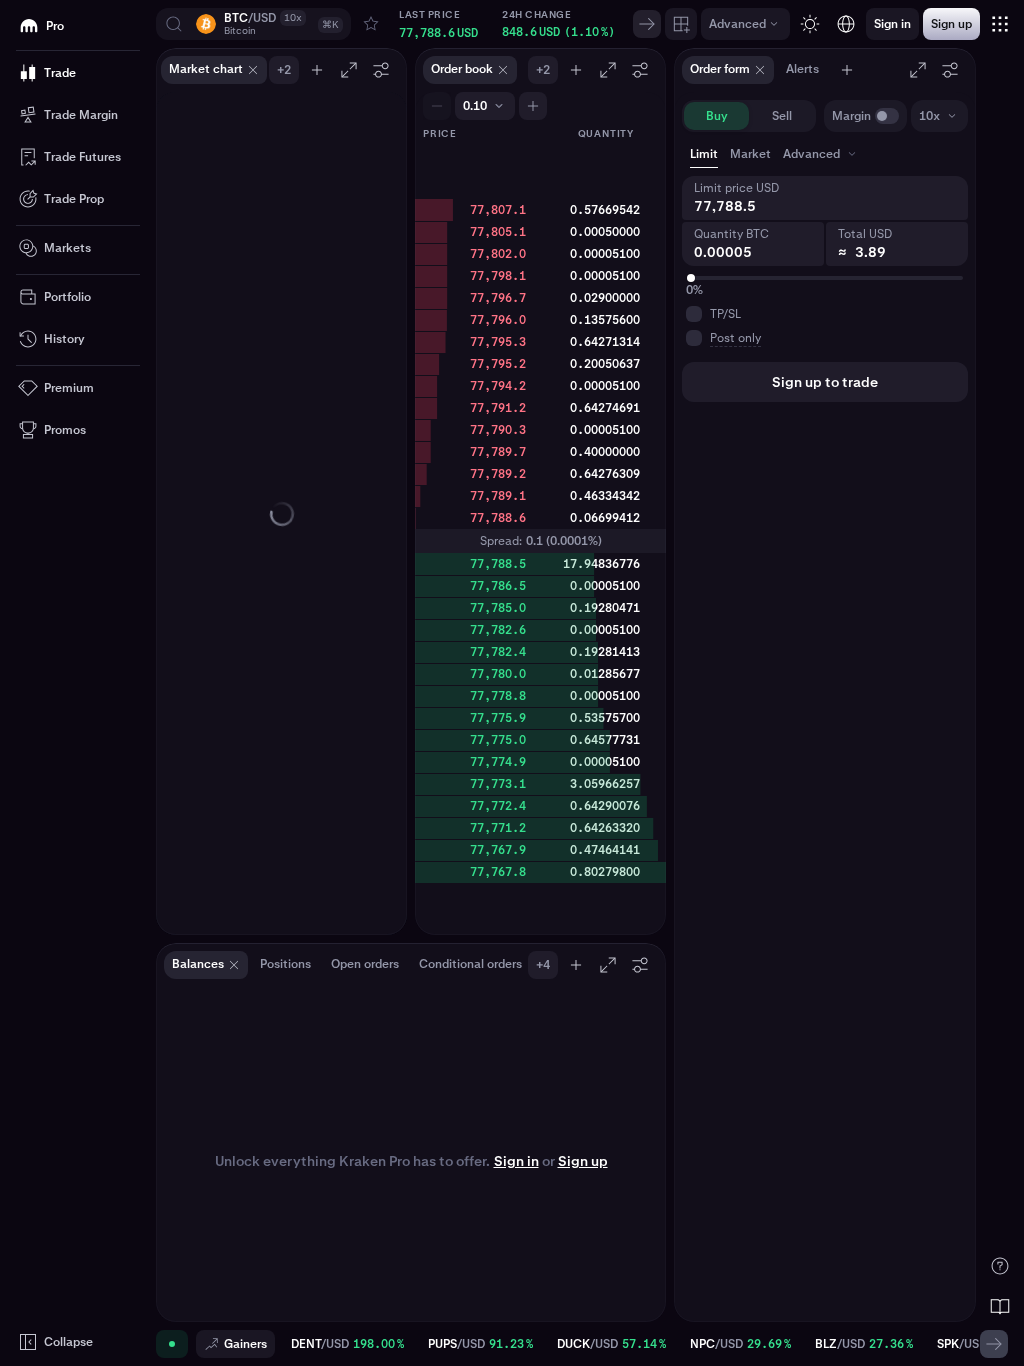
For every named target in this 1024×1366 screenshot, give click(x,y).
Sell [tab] (782, 116)
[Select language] (846, 24)
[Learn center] (1000, 1306)
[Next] (647, 24)
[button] (253, 24)
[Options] (381, 70)
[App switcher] (1000, 24)
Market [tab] (750, 154)
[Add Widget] (681, 24)
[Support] (1000, 1266)
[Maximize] (349, 70)
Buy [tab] (717, 116)
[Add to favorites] (371, 24)
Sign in (516, 1161)
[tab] (821, 154)
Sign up (583, 1161)
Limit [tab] (704, 154)
